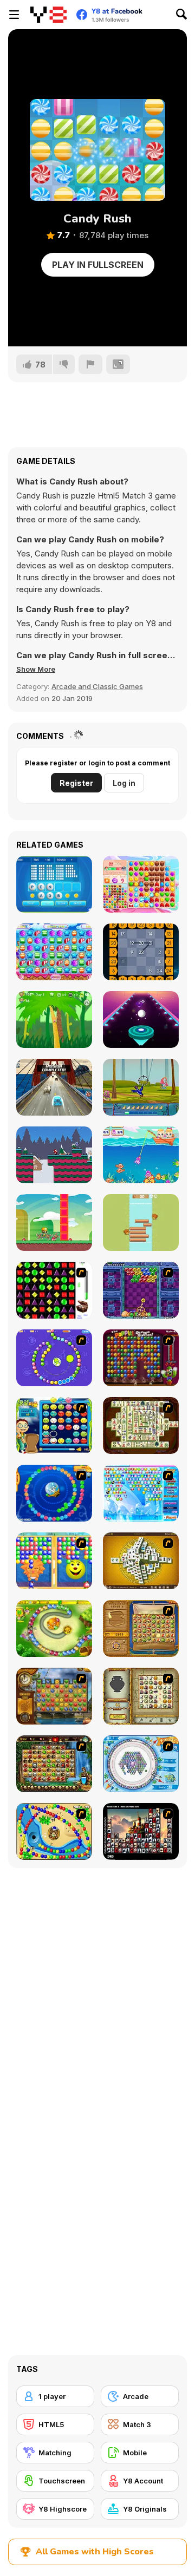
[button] (36, 669)
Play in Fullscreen (98, 265)
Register (76, 783)
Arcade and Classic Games (97, 686)
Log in (124, 783)
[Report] (90, 364)
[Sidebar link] (14, 15)
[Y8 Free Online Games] (48, 15)
